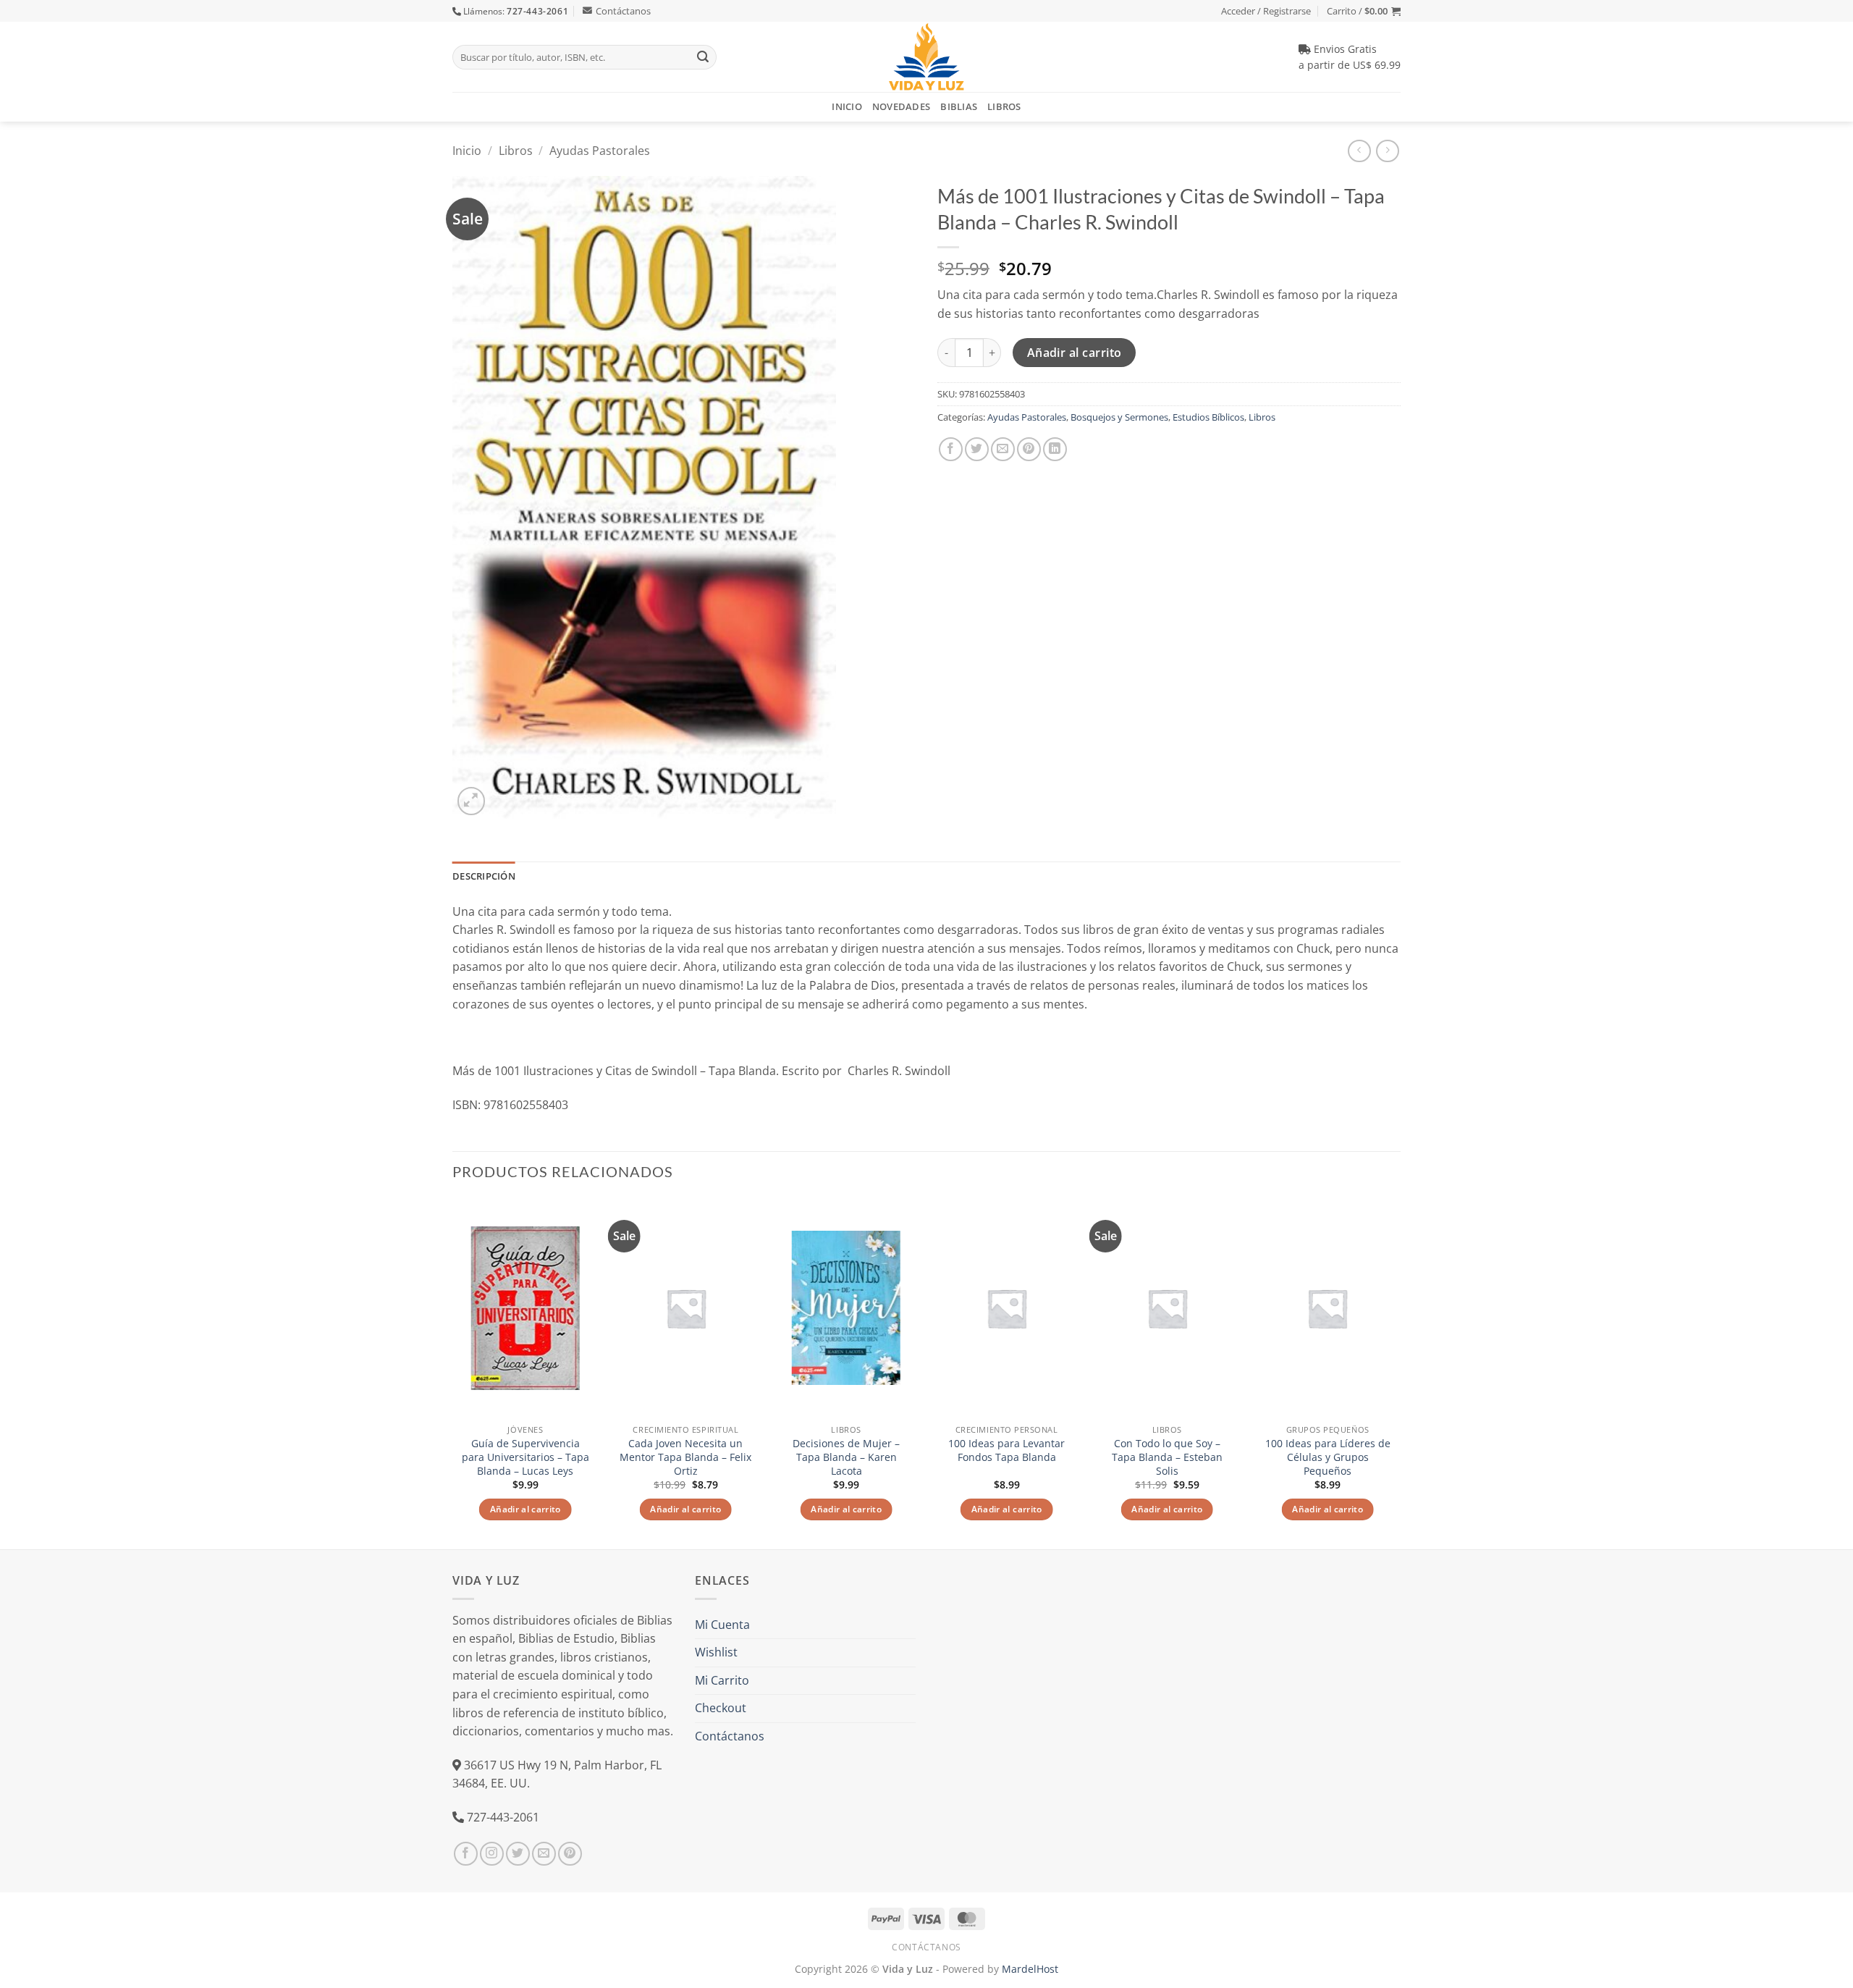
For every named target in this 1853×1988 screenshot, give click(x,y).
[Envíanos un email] (544, 1854)
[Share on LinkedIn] (1055, 449)
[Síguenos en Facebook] (466, 1854)
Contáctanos (623, 11)
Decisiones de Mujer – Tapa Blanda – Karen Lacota (846, 1457)
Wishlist (716, 1652)
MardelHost (1030, 1969)
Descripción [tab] (484, 876)
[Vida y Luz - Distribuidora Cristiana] (926, 57)
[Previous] (453, 1372)
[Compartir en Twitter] (977, 449)
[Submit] (703, 57)
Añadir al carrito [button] (525, 1509)
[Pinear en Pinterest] (1029, 449)
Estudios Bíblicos (1208, 417)
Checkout (721, 1708)
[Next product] (1359, 151)
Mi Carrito (722, 1680)
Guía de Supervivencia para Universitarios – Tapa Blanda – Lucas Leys (525, 1457)
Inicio (847, 106)
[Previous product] (1387, 151)
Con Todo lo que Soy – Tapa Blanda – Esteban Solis (1167, 1457)
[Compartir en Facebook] (951, 449)
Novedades (901, 106)
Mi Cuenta (722, 1625)
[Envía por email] (1003, 449)
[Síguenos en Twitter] (518, 1854)
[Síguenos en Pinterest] (570, 1854)
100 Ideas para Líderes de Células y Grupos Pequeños (1328, 1457)
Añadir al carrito (1075, 353)
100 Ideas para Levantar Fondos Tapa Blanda (1006, 1450)
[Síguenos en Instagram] (492, 1854)
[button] (1364, 11)
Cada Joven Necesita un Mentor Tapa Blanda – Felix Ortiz (685, 1457)
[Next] (1400, 1372)
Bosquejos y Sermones (1119, 417)
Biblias (959, 106)
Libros (1004, 106)
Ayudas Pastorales (600, 151)
